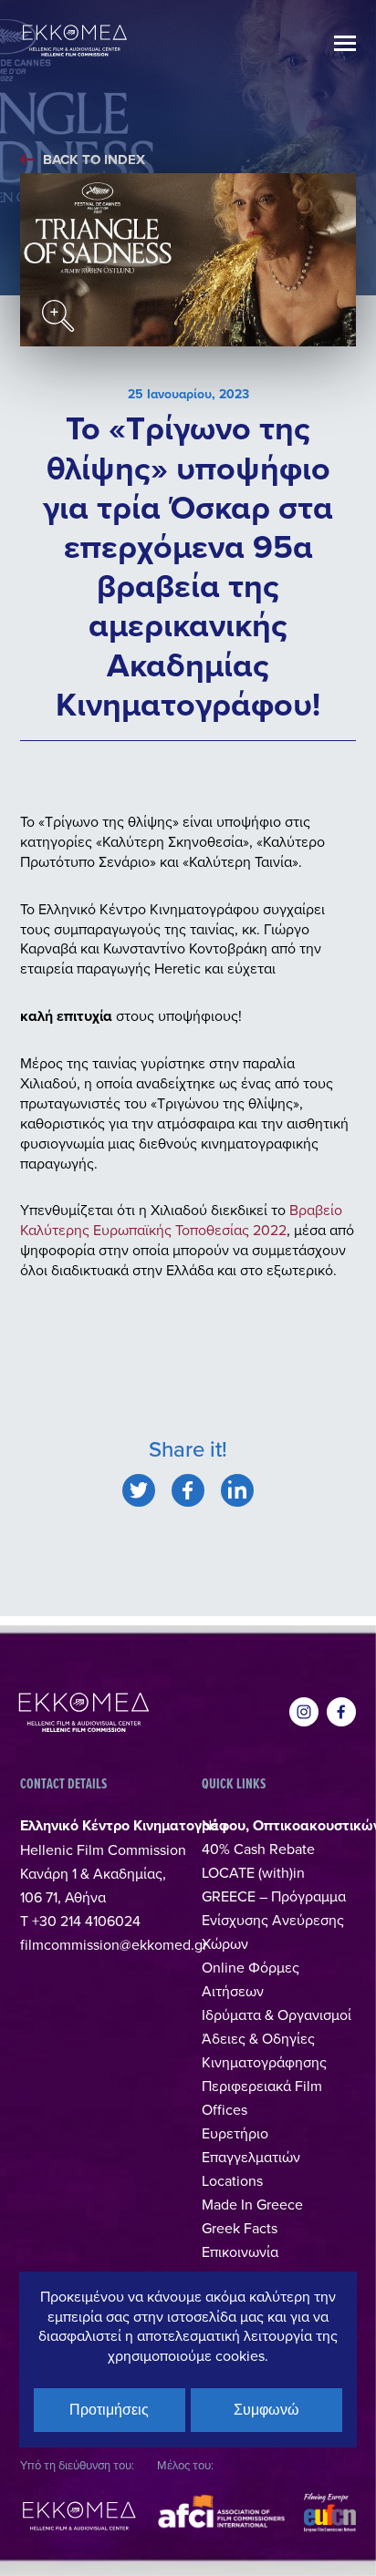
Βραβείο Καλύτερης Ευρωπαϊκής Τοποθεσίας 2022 (181, 1220)
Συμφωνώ (266, 2410)
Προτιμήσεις (109, 2410)
